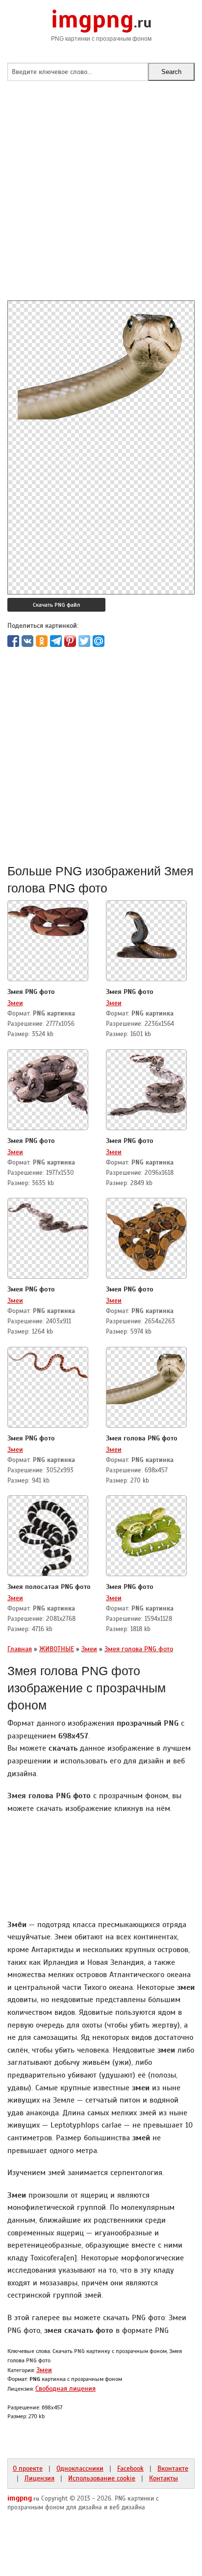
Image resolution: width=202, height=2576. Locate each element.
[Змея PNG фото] (48, 918)
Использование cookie (102, 2478)
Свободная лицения (65, 2388)
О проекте (28, 2468)
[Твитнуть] (84, 641)
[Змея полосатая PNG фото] (48, 1537)
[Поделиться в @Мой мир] (99, 641)
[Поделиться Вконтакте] (27, 641)
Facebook (130, 2468)
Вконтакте (173, 2468)
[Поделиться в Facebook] (13, 641)
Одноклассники (80, 2468)
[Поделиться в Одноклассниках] (42, 641)
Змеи (15, 1003)
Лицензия (39, 2478)
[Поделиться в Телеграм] (56, 641)
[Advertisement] (101, 199)
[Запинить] (70, 641)
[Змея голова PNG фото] (146, 1375)
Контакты (164, 2478)
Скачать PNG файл (56, 605)
